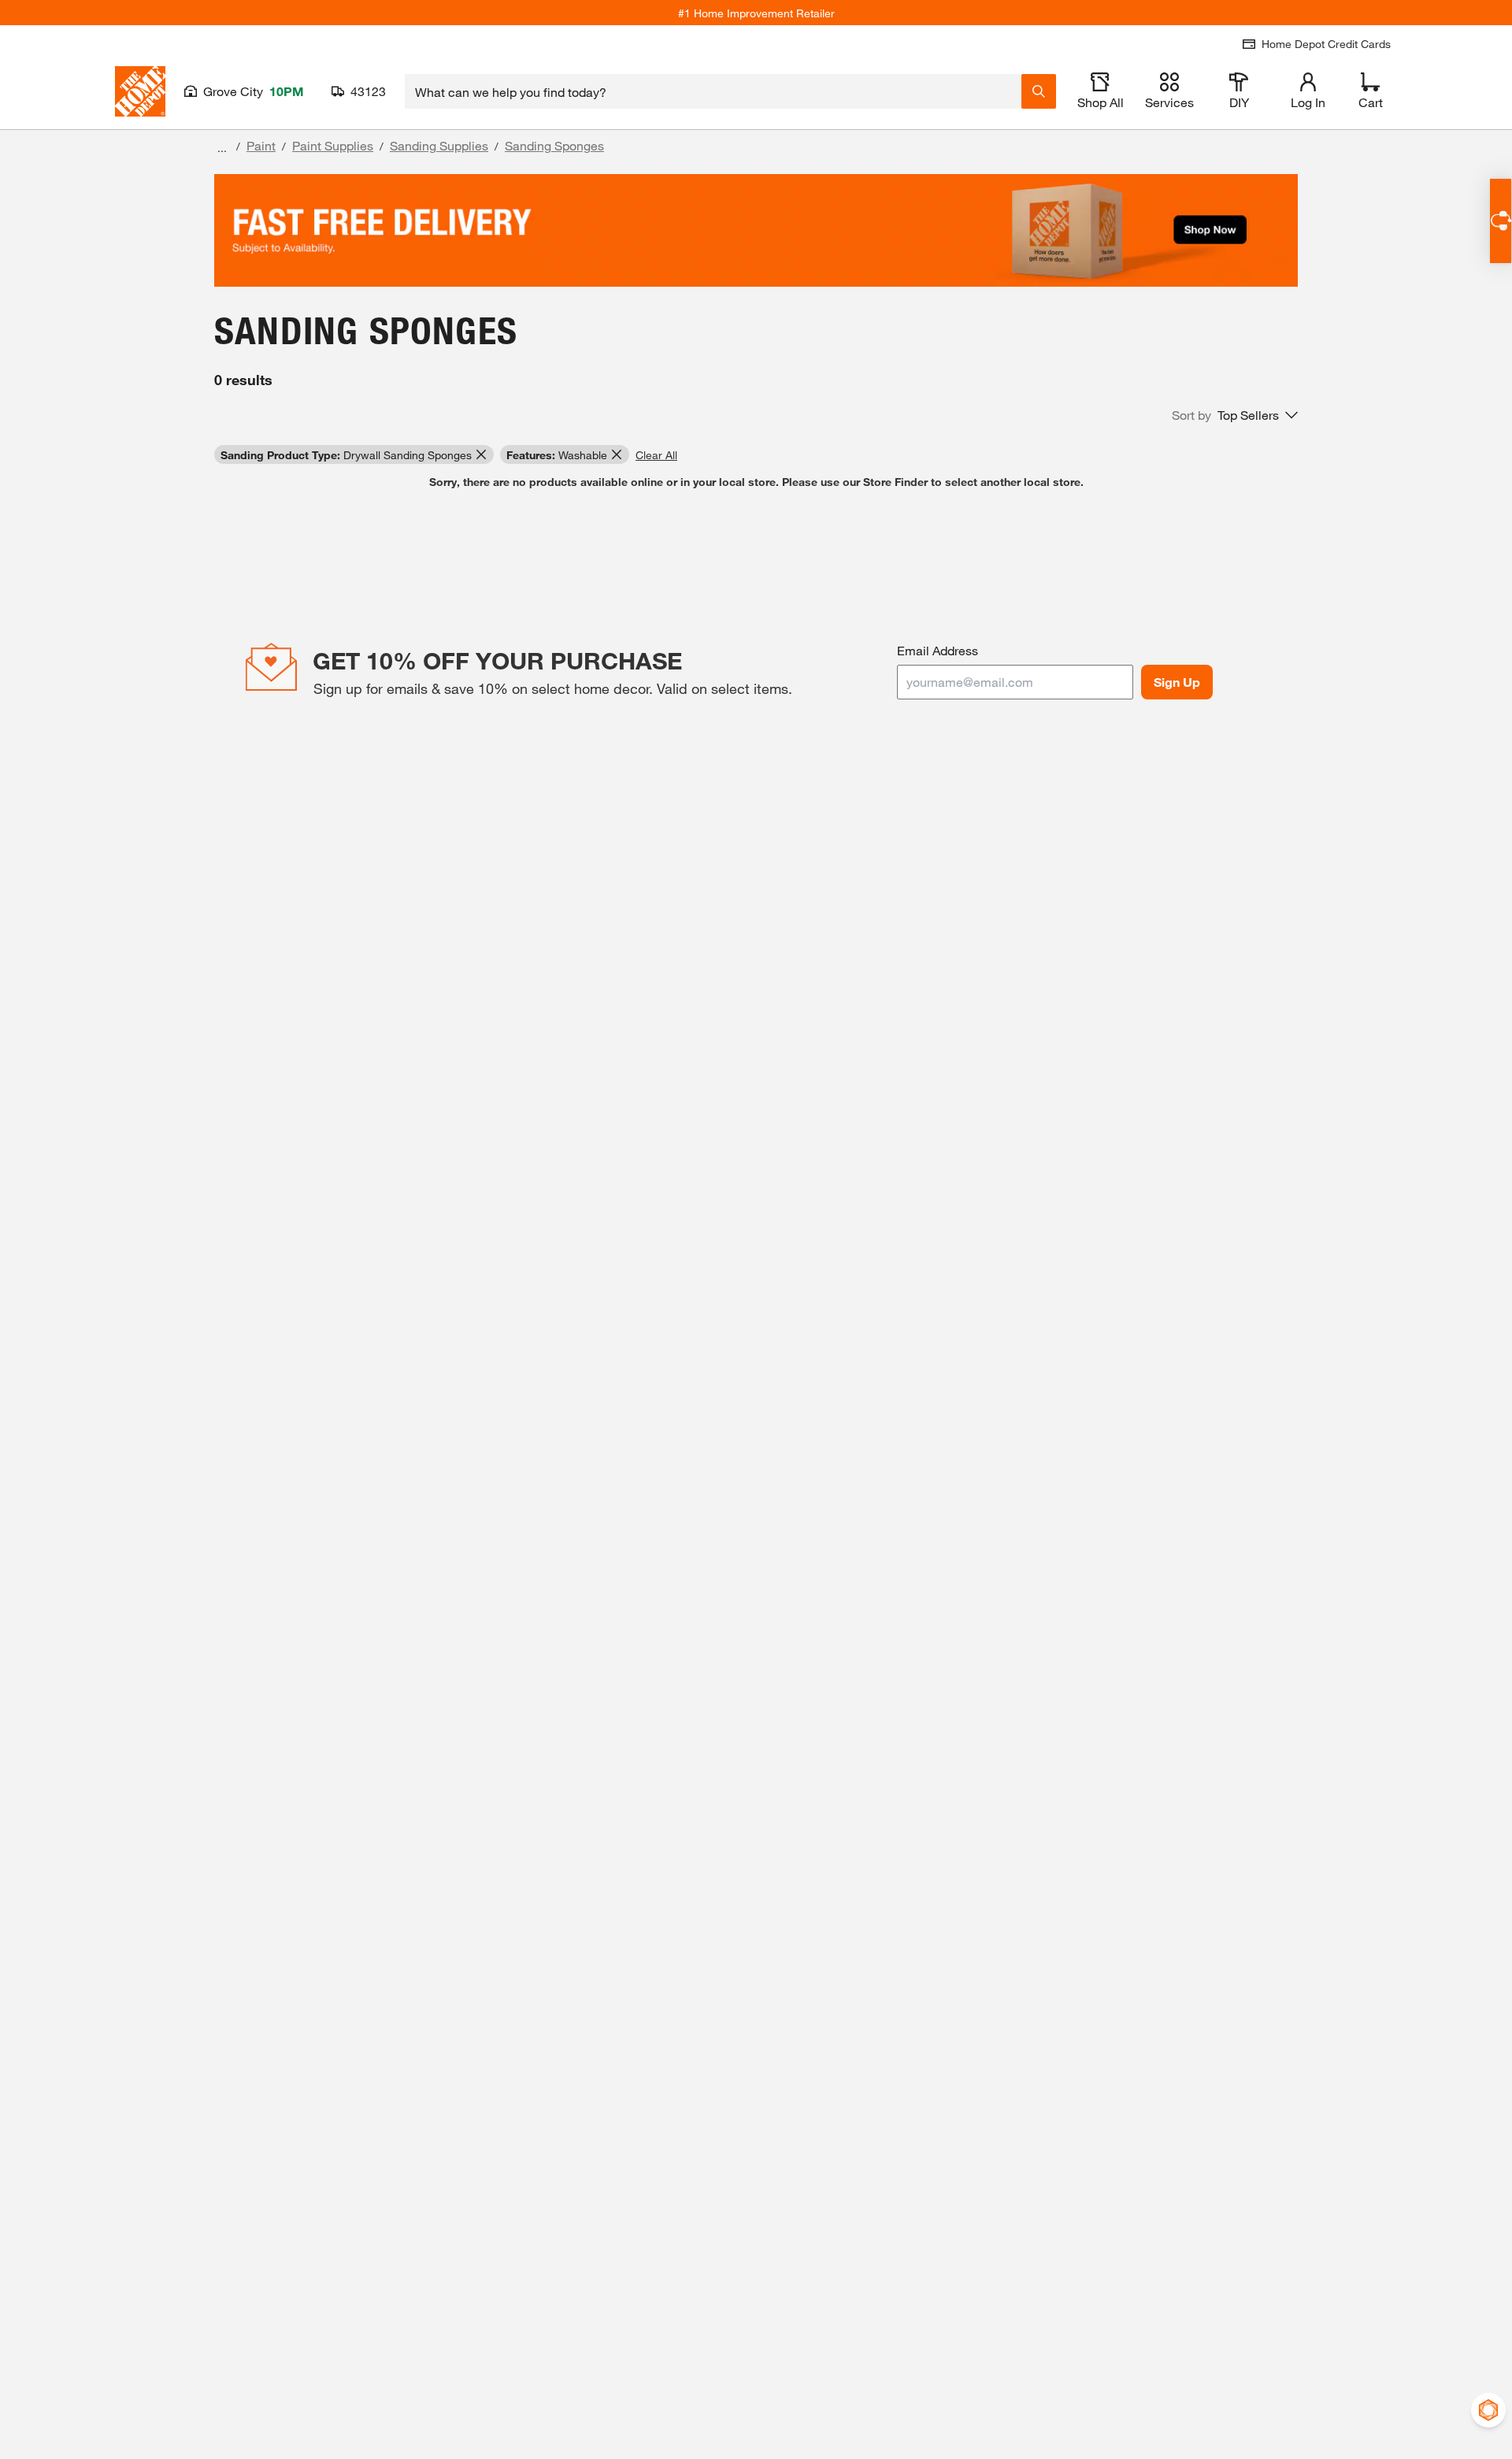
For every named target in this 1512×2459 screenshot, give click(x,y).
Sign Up (1177, 682)
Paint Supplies (333, 145)
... (222, 148)
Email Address (938, 650)
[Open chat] (1501, 221)
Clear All (656, 455)
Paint (261, 145)
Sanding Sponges (554, 145)
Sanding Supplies (439, 145)
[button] (1235, 415)
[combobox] (713, 91)
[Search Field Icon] (1039, 91)
